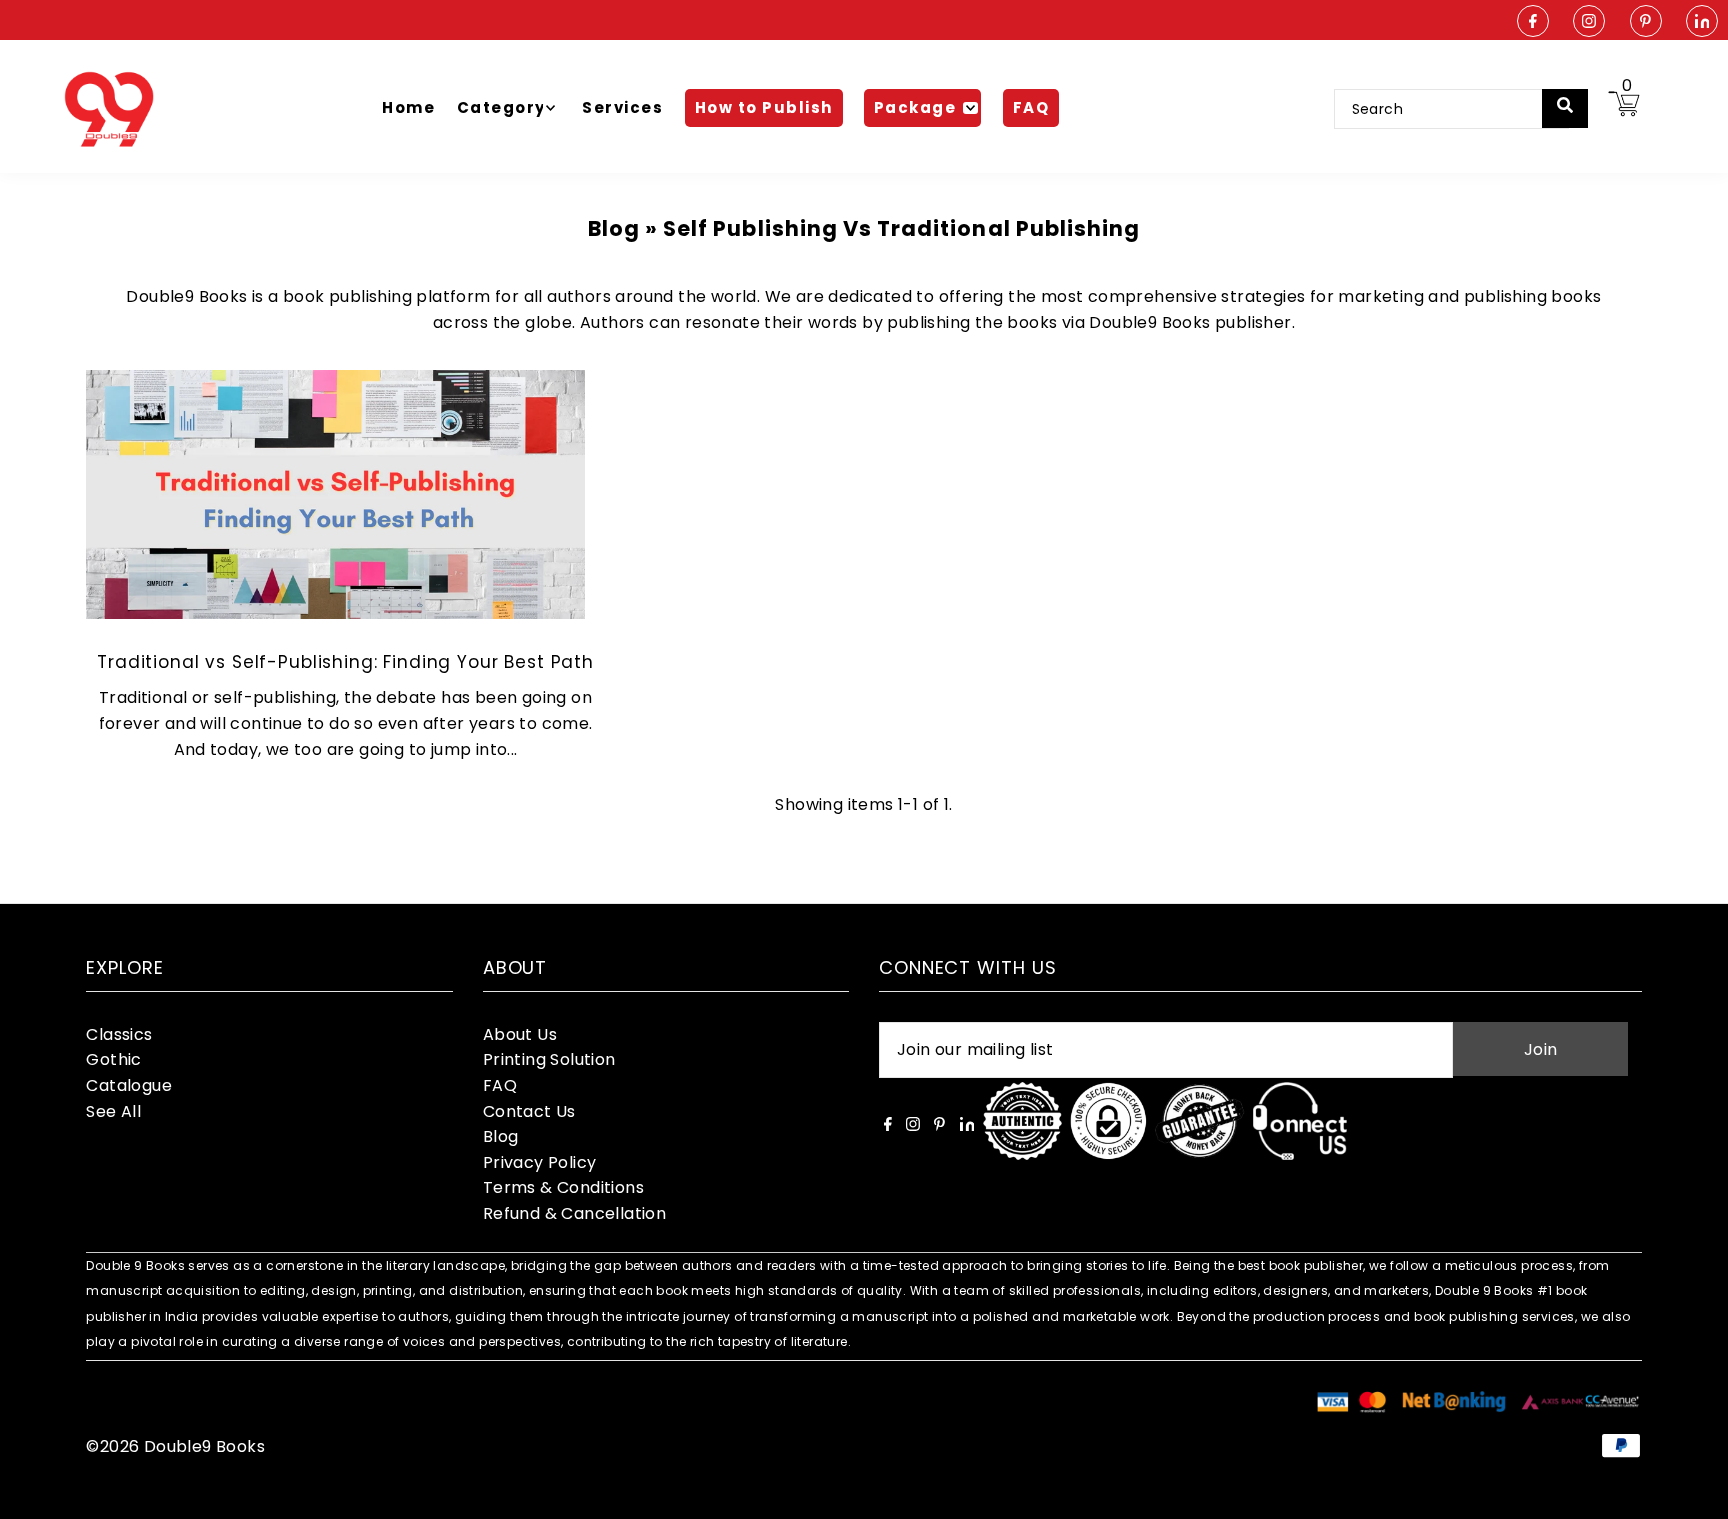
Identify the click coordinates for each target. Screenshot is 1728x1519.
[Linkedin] (1702, 22)
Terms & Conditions (563, 1187)
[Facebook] (1533, 22)
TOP (1693, 1492)
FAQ (500, 1085)
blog (614, 228)
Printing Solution (549, 1059)
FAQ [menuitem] (1031, 107)
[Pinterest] (1646, 22)
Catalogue (129, 1085)
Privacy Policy (540, 1162)
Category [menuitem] (501, 107)
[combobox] (1451, 109)
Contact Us (529, 1111)
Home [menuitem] (408, 107)
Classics (119, 1034)
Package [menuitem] (915, 107)
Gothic (113, 1059)
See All (113, 1111)
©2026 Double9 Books (175, 1446)
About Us (520, 1034)
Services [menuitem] (622, 107)
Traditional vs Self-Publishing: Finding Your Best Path (345, 662)
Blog (501, 1136)
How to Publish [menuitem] (764, 107)
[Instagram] (1589, 22)
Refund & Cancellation (574, 1213)
